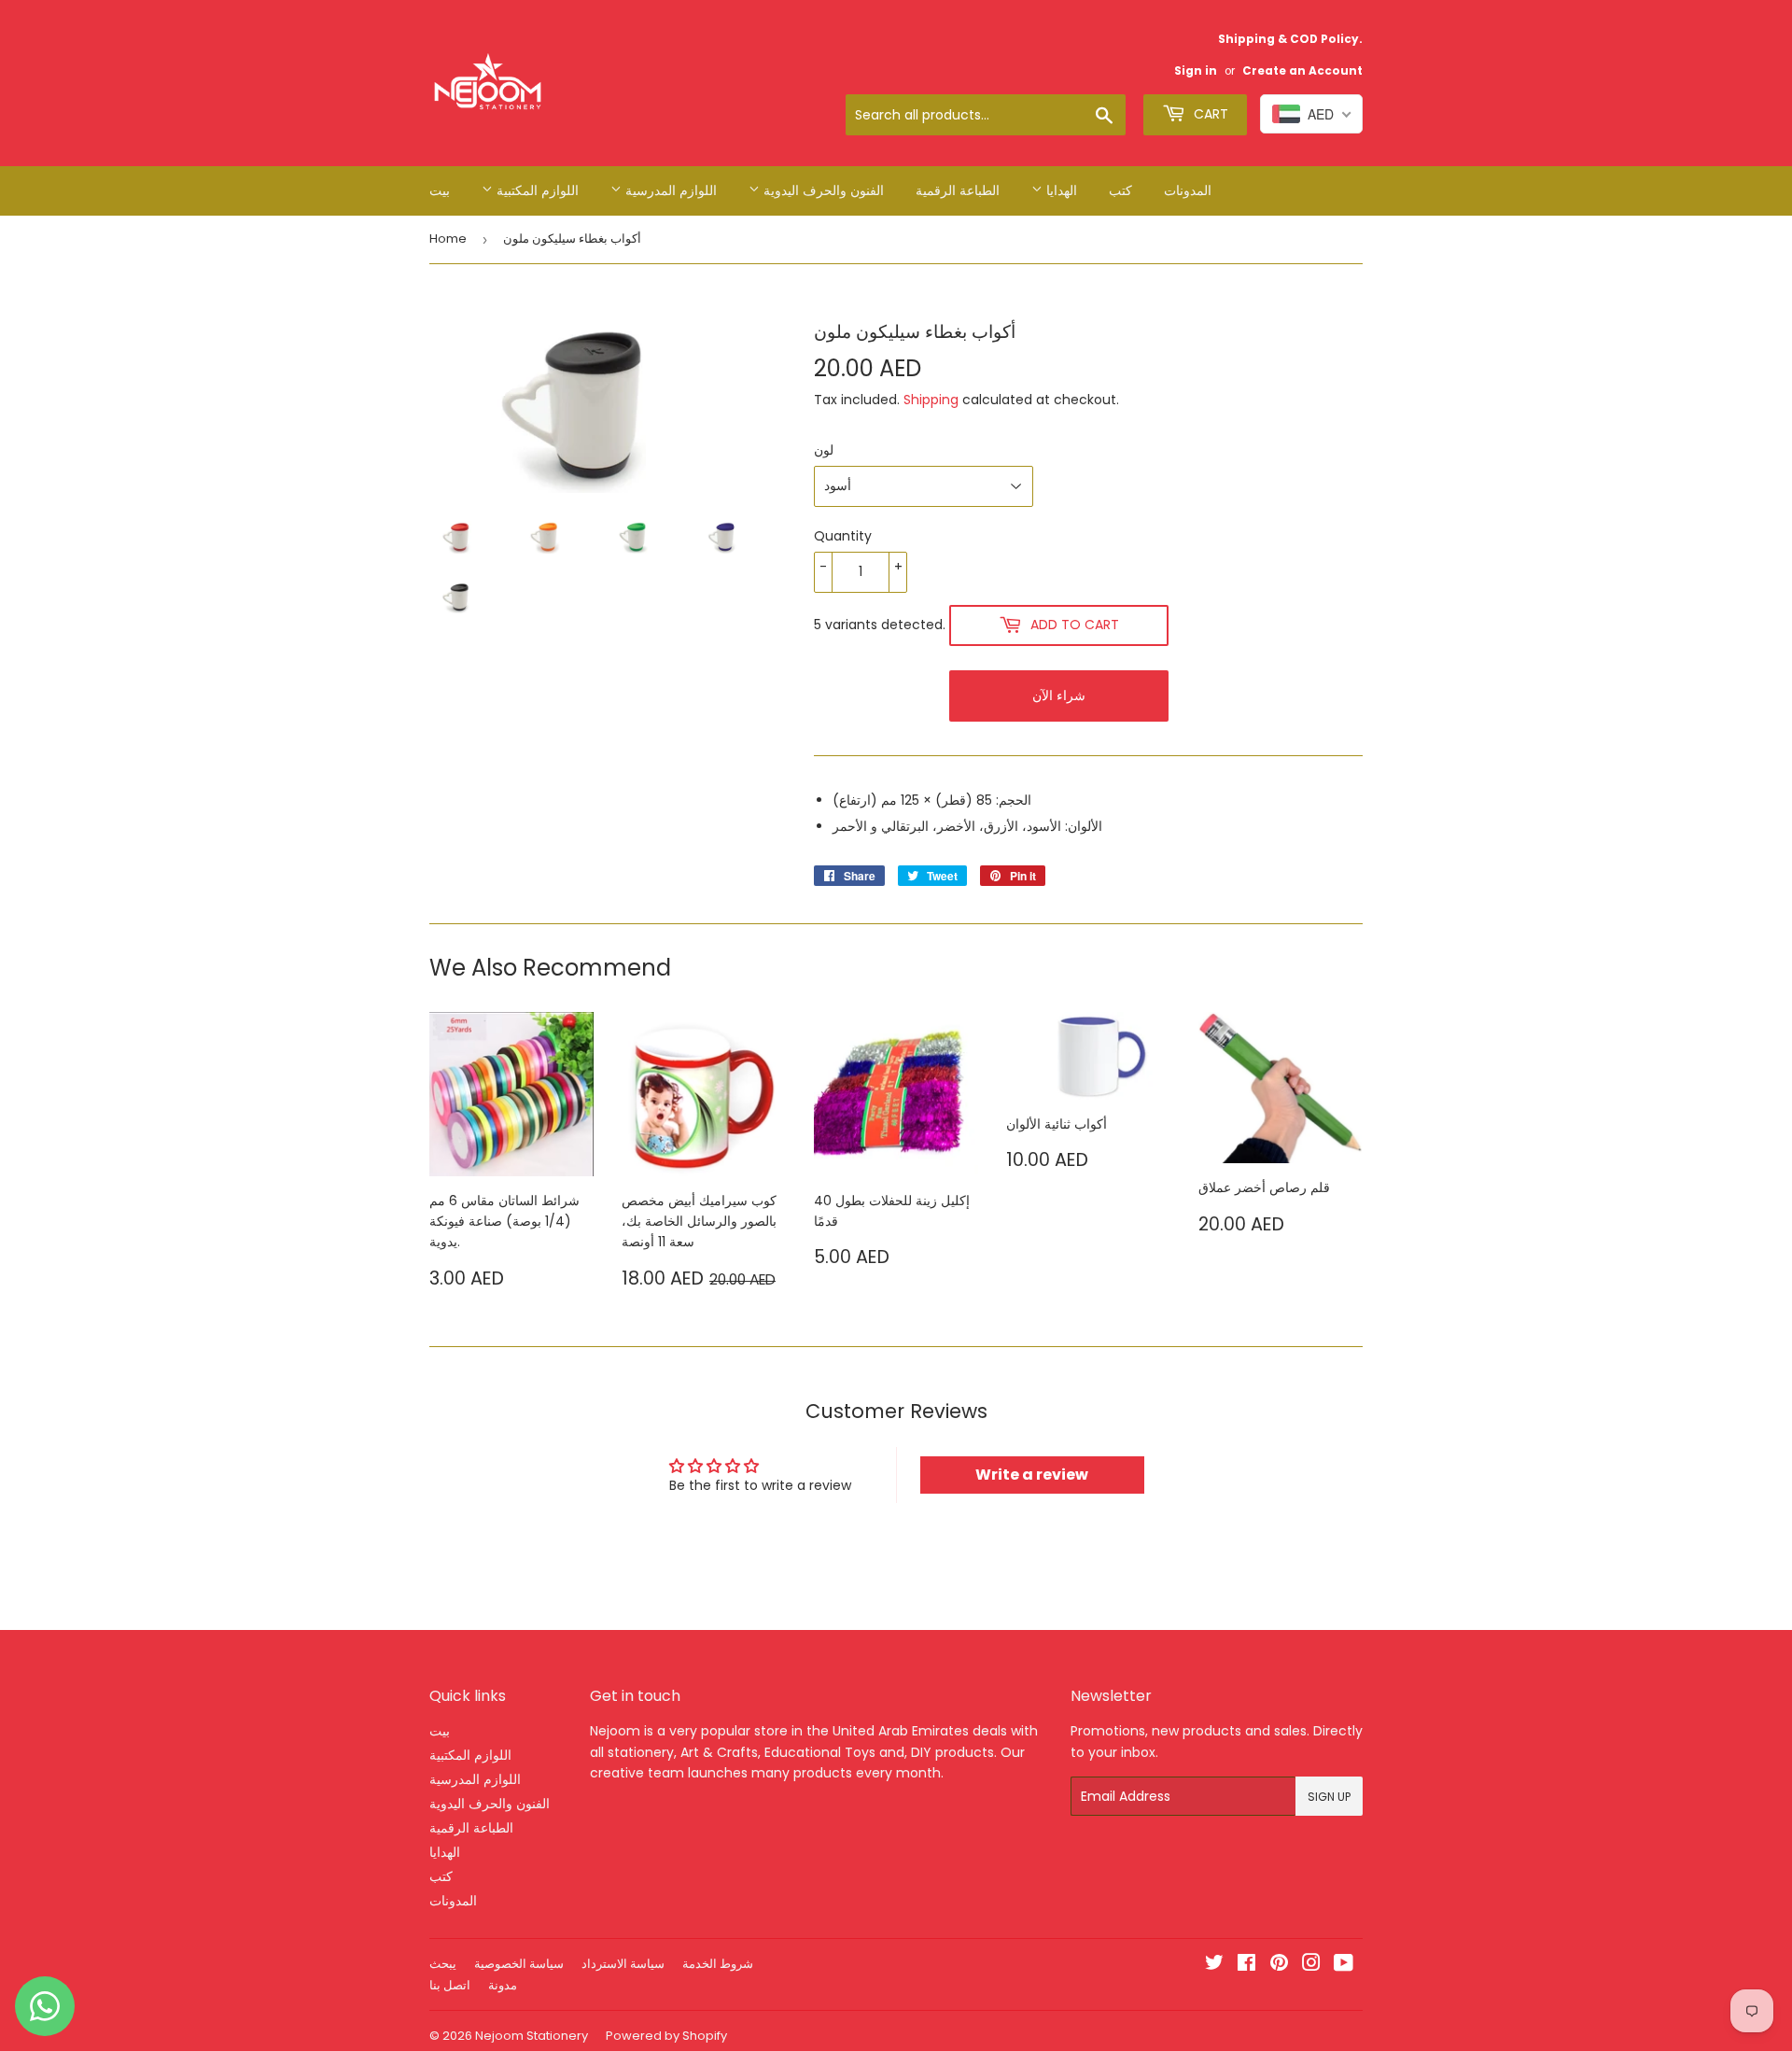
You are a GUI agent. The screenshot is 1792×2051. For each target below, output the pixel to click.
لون (824, 450)
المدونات (1188, 190)
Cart (1209, 114)
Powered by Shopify (666, 2036)
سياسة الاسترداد (623, 1964)
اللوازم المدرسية (669, 190)
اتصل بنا (450, 1985)
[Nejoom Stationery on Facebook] (1246, 1965)
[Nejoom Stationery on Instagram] (1311, 1965)
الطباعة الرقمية (958, 190)
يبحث (443, 1964)
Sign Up (1329, 1797)
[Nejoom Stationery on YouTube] (1344, 1965)
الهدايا (1060, 190)
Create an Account (1302, 71)
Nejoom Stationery (532, 2036)
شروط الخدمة (718, 1964)
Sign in (1196, 71)
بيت (440, 190)
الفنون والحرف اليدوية (822, 190)
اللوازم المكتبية (536, 190)
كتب (1120, 190)
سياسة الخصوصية (519, 1964)
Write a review (1032, 1475)
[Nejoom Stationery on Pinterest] (1279, 1965)
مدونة (503, 1985)
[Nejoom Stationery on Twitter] (1214, 1965)
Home (448, 239)
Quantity (843, 536)
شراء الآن (1059, 695)
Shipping (931, 400)
